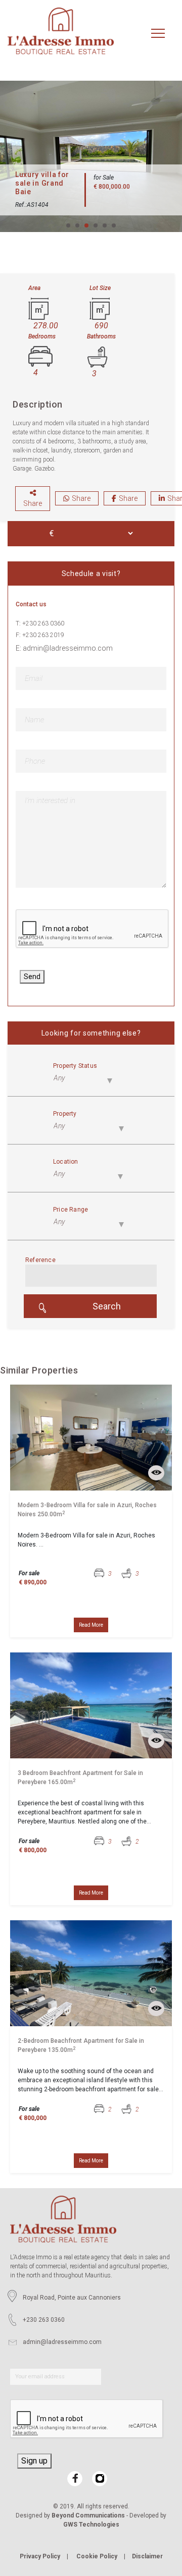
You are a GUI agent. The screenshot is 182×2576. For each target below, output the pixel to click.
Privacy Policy (40, 2556)
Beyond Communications (88, 2515)
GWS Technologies (91, 2525)
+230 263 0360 (44, 2320)
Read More (91, 1625)
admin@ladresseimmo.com (62, 2342)
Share (33, 503)
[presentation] (93, 929)
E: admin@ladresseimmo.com (64, 648)
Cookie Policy (97, 2556)
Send (32, 977)
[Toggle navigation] (158, 34)
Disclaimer (147, 2556)
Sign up (34, 2461)
